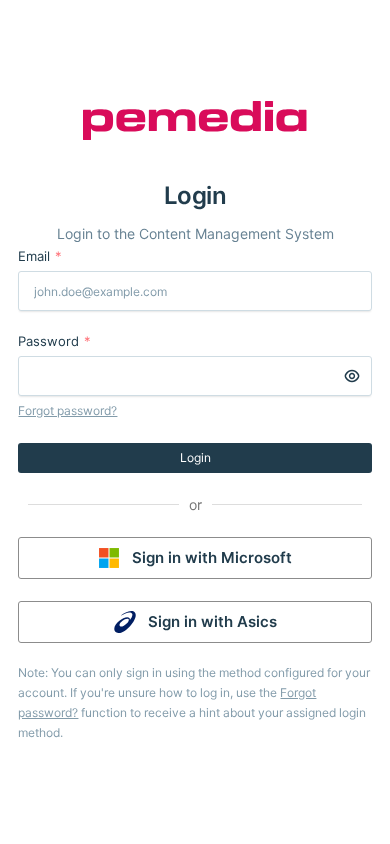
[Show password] (352, 376)
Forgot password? (67, 410)
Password (54, 341)
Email (40, 256)
